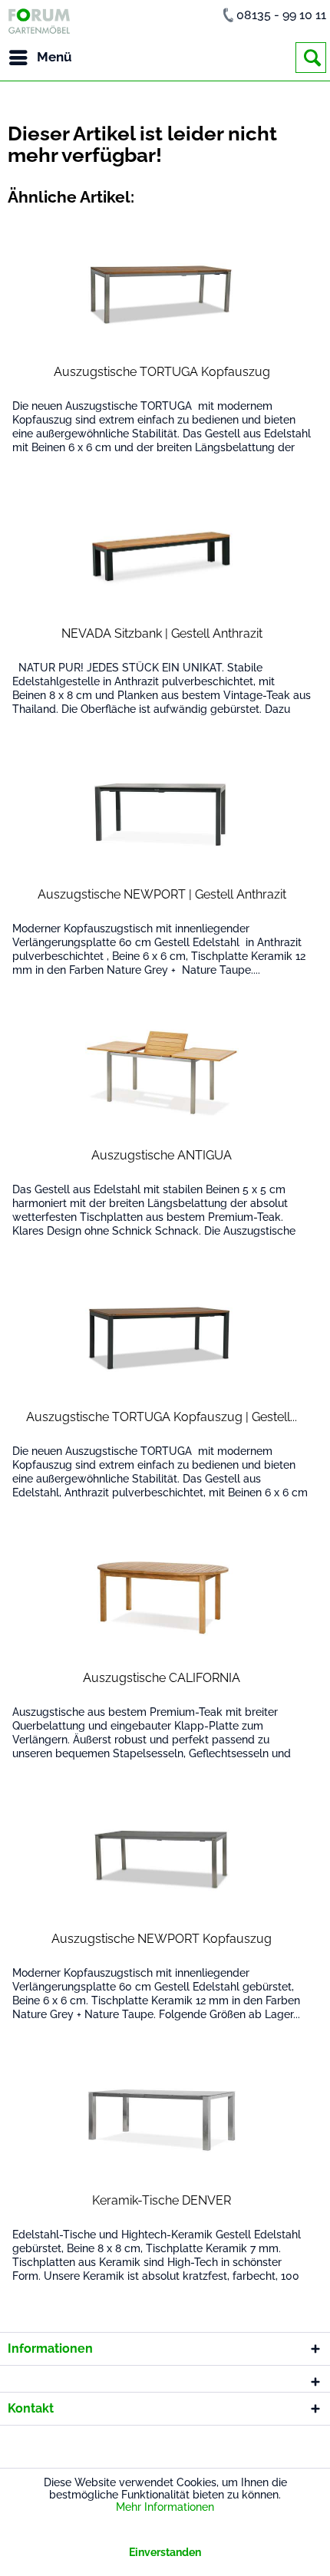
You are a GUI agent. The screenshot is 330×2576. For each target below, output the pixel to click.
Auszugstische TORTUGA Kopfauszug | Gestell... (162, 1417)
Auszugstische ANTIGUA (162, 1155)
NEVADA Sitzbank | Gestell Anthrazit (162, 633)
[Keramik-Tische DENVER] (162, 2120)
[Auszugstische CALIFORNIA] (162, 1598)
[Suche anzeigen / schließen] (311, 58)
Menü (54, 57)
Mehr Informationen (165, 2507)
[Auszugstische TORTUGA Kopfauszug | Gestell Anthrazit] (162, 1337)
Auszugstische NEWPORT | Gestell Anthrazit (162, 894)
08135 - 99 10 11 (281, 15)
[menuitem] (40, 58)
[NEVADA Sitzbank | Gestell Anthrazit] (162, 553)
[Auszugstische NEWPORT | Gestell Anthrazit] (162, 814)
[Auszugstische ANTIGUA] (162, 1075)
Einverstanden (165, 2552)
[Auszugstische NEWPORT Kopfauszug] (162, 1859)
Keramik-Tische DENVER (162, 2200)
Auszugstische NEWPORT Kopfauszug (162, 1939)
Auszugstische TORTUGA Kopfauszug (162, 372)
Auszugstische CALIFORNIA (162, 1678)
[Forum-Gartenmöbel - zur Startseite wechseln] (39, 21)
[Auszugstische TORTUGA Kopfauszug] (162, 292)
